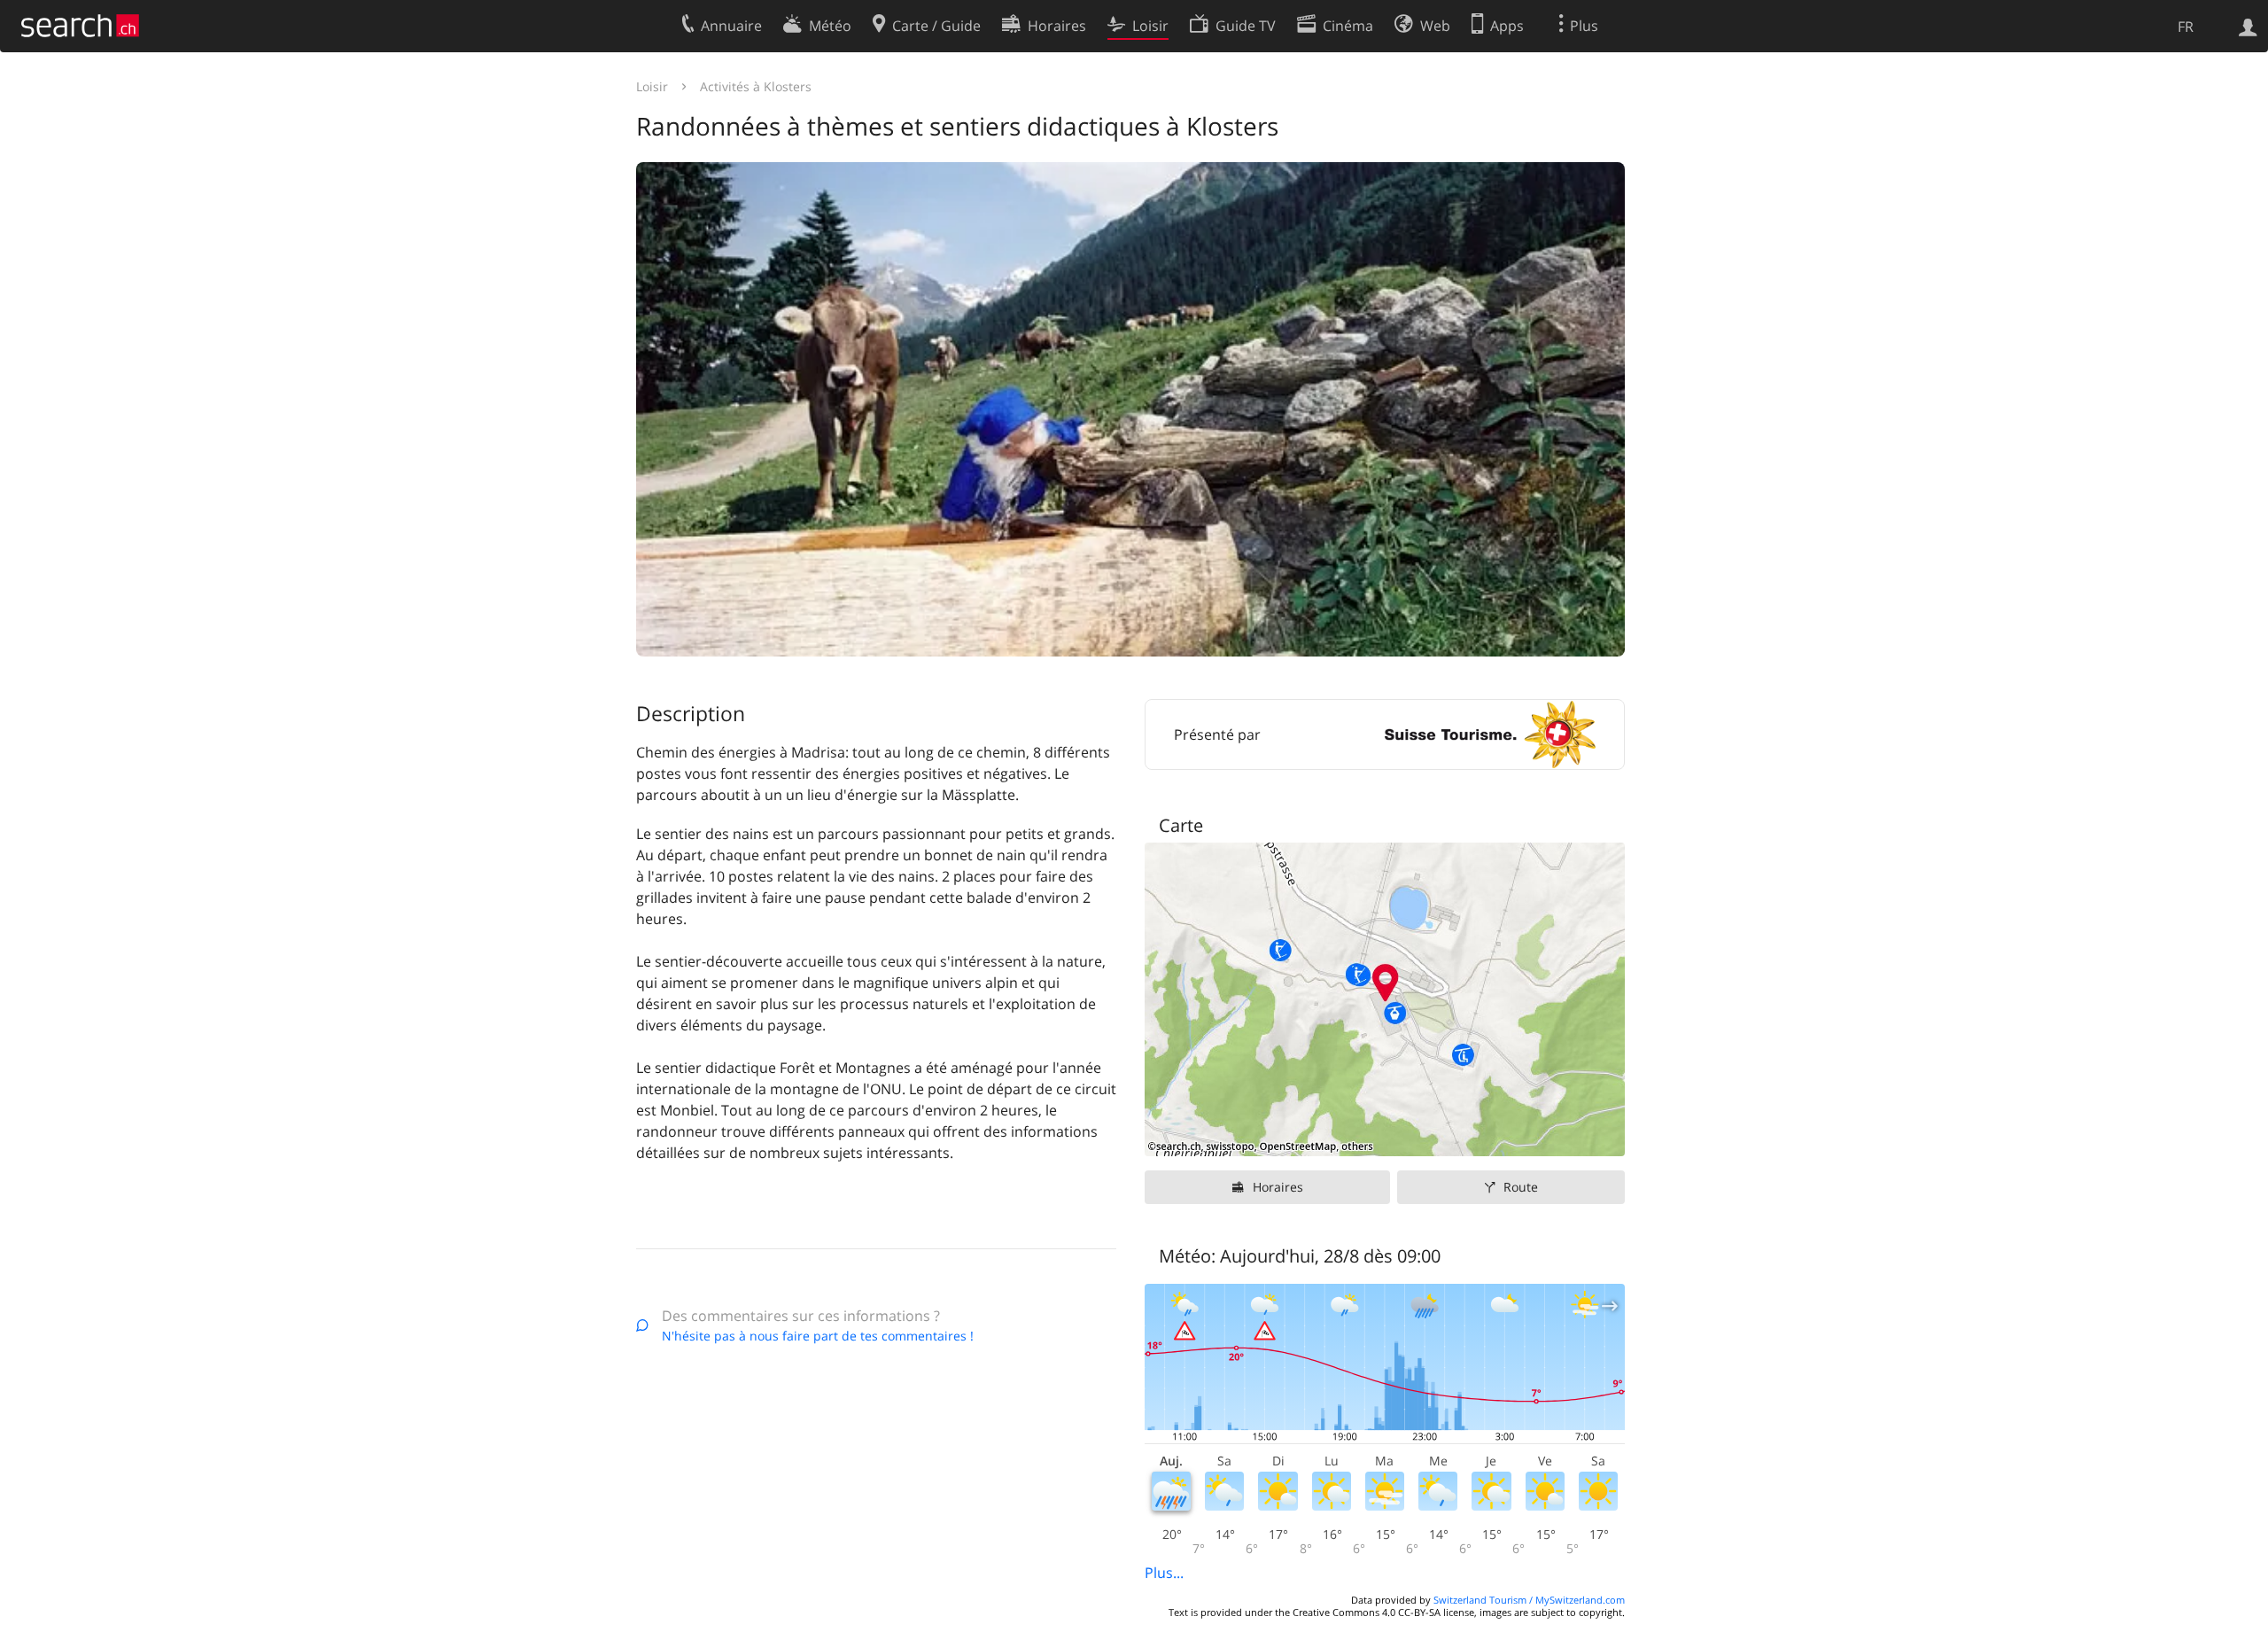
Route (1521, 1187)
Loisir (652, 86)
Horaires (1278, 1187)
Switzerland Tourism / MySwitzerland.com (1529, 1600)
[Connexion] (2248, 26)
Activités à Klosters (756, 86)
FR (2186, 27)
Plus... (1164, 1573)
